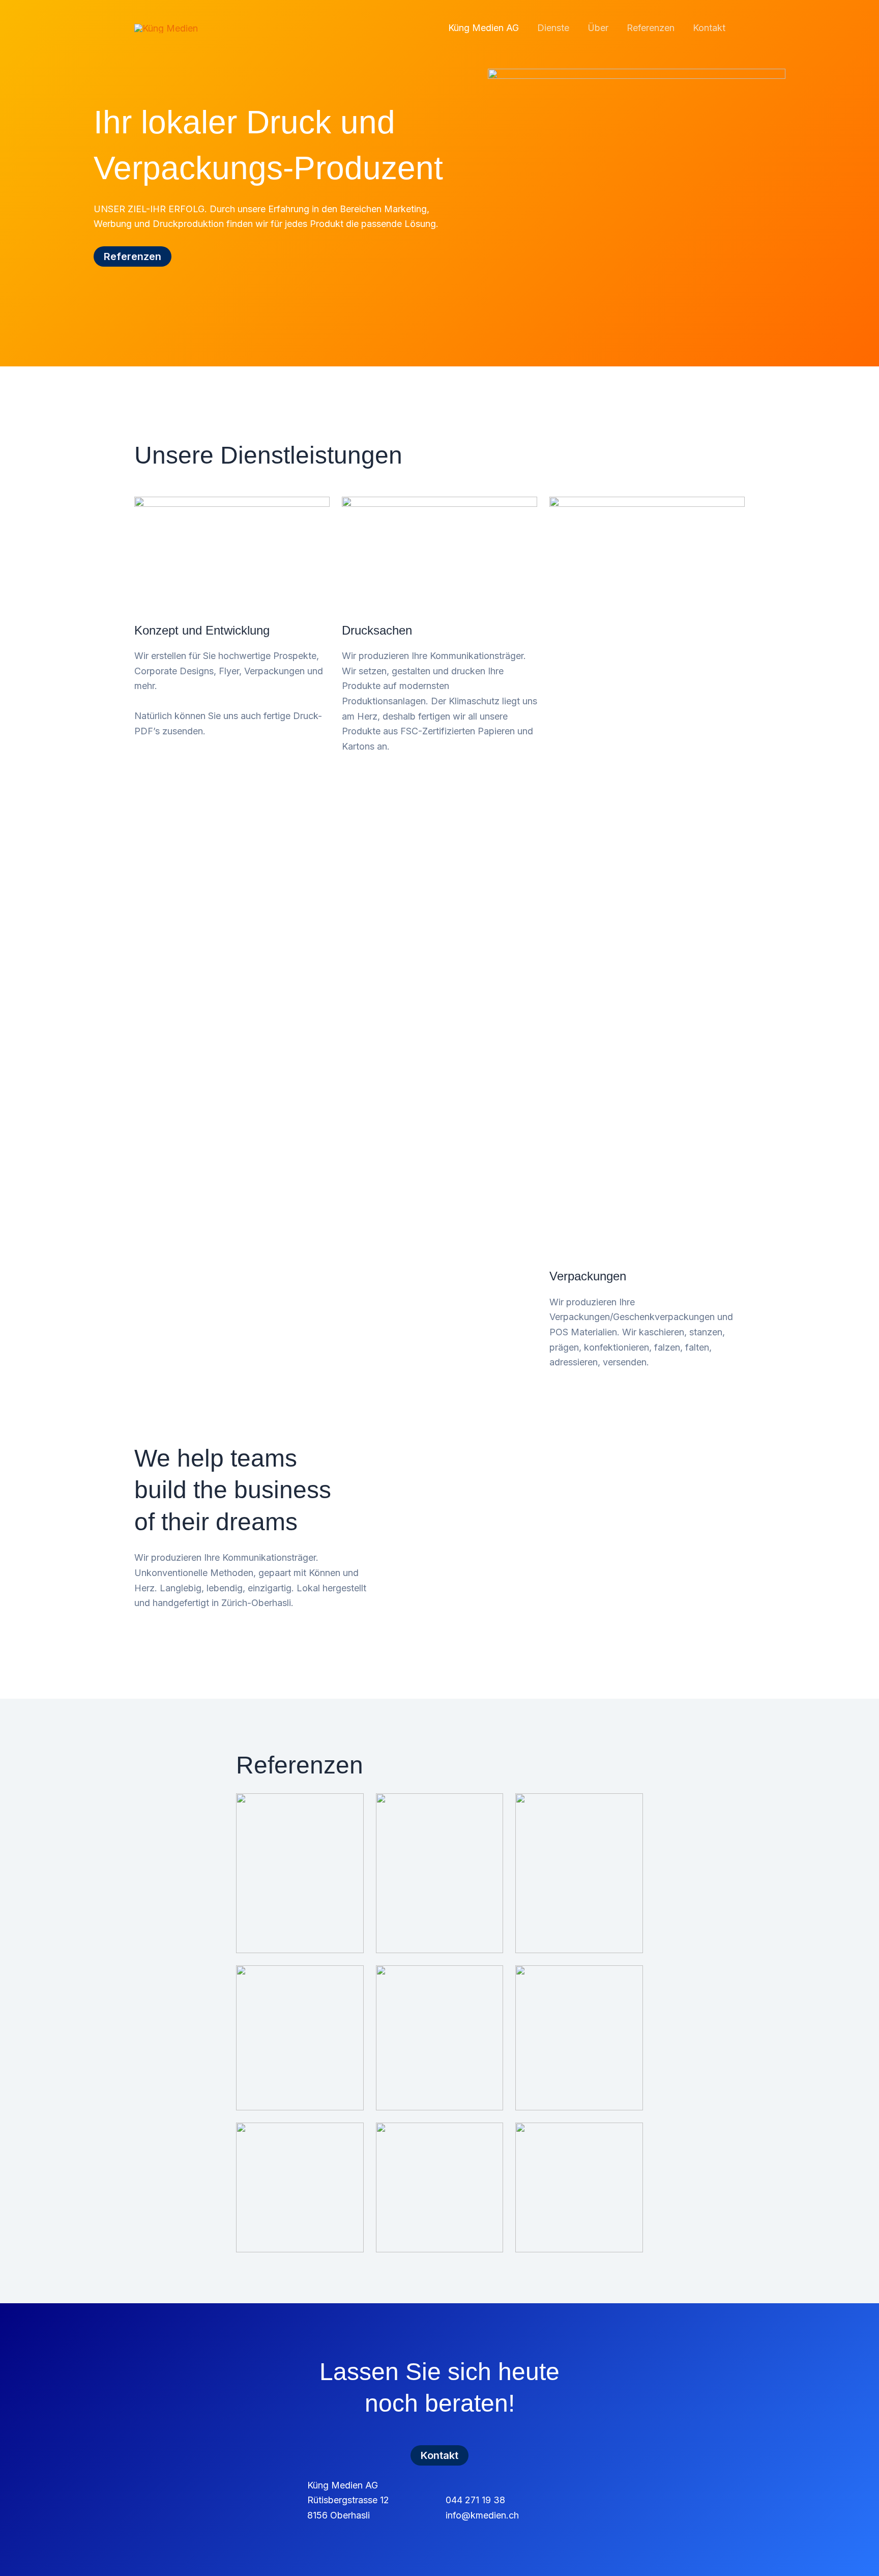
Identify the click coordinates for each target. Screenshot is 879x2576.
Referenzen (651, 28)
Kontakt (709, 28)
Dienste (553, 28)
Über (598, 28)
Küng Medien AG (484, 28)
